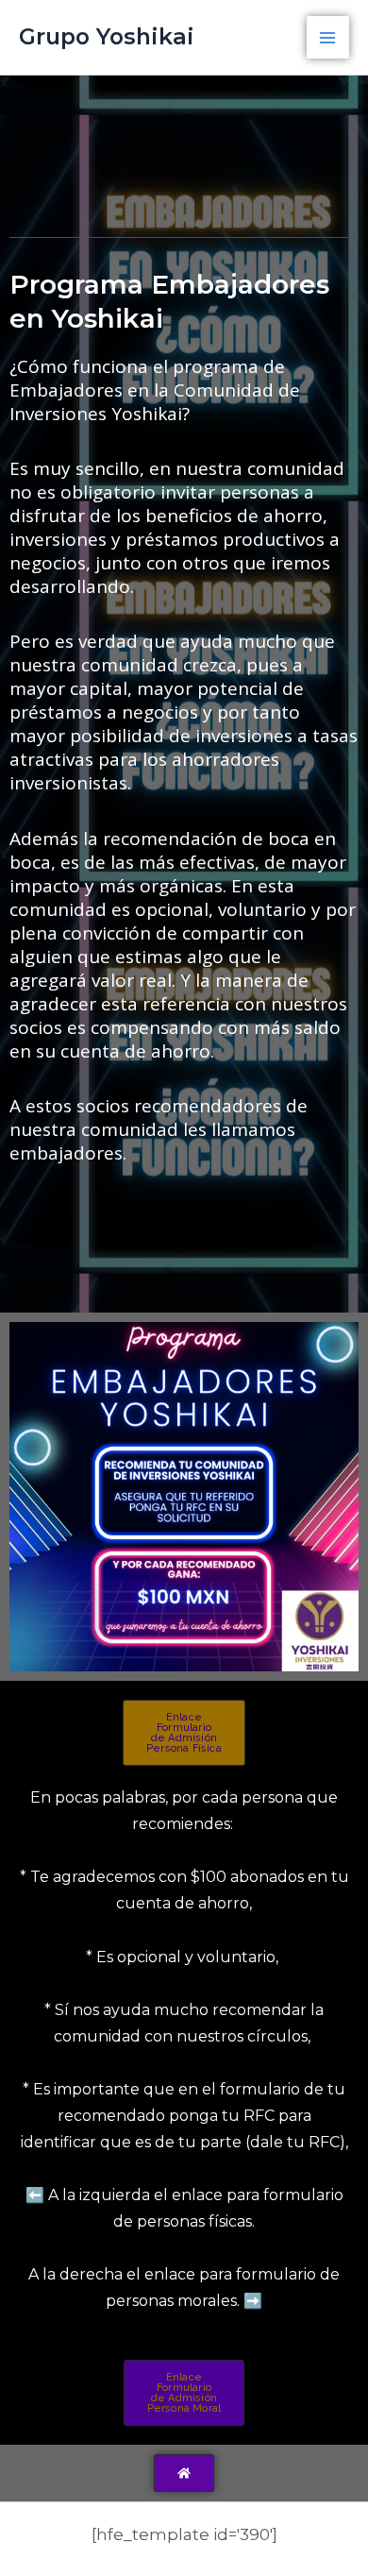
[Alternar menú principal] (328, 38)
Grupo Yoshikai (107, 36)
